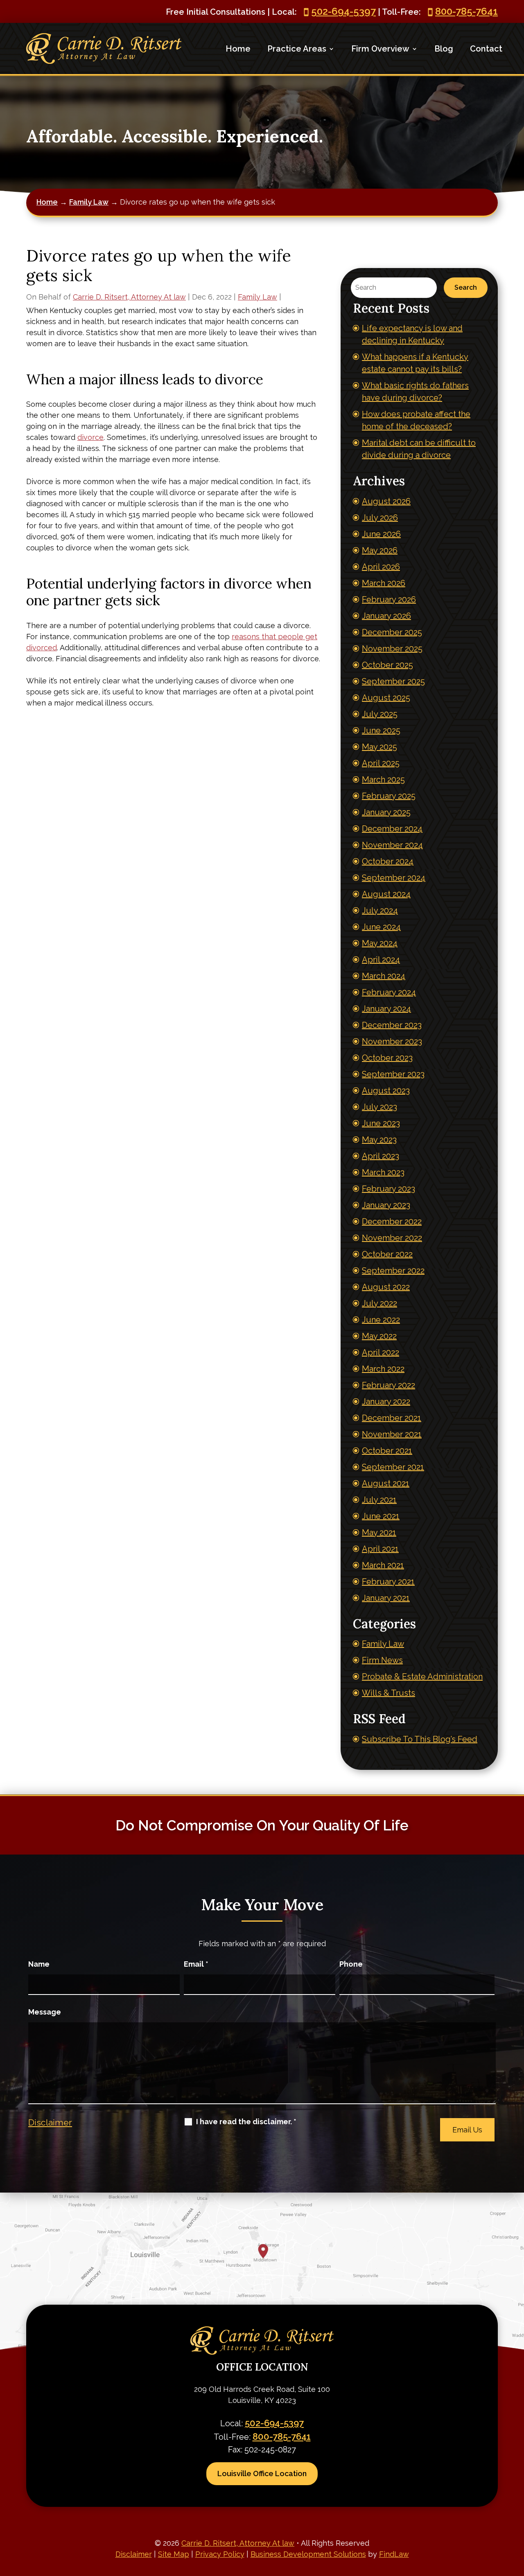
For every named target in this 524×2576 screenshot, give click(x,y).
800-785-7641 (466, 11)
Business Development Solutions (308, 2554)
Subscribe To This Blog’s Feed (420, 1739)
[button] (516, 2517)
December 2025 (392, 632)
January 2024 (386, 1009)
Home (238, 49)
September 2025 (393, 681)
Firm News (382, 1660)
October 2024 (388, 861)
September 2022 (393, 1271)
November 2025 (392, 649)
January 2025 (386, 812)
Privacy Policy (220, 2554)
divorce (90, 437)
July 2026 (380, 518)
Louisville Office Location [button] (262, 2473)
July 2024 (380, 911)
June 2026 (381, 534)
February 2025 (389, 796)
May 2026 (380, 550)
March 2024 (384, 976)
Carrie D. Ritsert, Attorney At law (129, 297)
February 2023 (388, 1189)
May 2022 (379, 1336)
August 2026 (386, 501)
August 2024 (386, 894)
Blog (444, 49)
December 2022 (392, 1222)
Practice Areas (297, 49)
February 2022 (388, 1385)
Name (39, 1964)
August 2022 (386, 1287)
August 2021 (386, 1483)
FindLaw (394, 2554)
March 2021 (383, 1565)
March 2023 (383, 1172)
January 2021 (386, 1598)
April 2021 (380, 1549)
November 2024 (392, 845)
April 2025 (381, 763)
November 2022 (392, 1238)
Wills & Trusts (388, 1693)
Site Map (174, 2554)
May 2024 (380, 943)
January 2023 (386, 1205)
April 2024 (381, 960)
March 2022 (383, 1369)
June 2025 (381, 730)
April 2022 (381, 1352)
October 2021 (387, 1451)
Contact (486, 49)
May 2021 (379, 1533)
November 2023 (392, 1041)
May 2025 (379, 747)
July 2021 (379, 1500)
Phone (351, 1964)
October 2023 (387, 1058)
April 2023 (381, 1156)
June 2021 (381, 1516)
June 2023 (381, 1123)
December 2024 (392, 829)
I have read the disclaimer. (246, 2122)
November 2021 (392, 1434)
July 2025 (380, 714)
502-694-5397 (343, 11)
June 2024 (381, 927)
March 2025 (383, 780)
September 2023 (393, 1074)
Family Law (257, 297)
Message (45, 2012)
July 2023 (379, 1107)
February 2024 (389, 992)
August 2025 (386, 698)
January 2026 (386, 616)
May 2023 (379, 1140)
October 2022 (387, 1254)
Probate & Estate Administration (422, 1677)
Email (196, 1964)
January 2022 (386, 1402)
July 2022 (379, 1303)
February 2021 (388, 1582)
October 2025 (387, 665)
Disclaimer (50, 2122)
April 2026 (381, 567)
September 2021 (393, 1467)
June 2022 (381, 1320)
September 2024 (394, 878)
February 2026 (389, 599)
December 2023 (392, 1025)
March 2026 (384, 583)
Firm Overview (380, 49)
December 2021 (392, 1418)
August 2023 (386, 1091)
